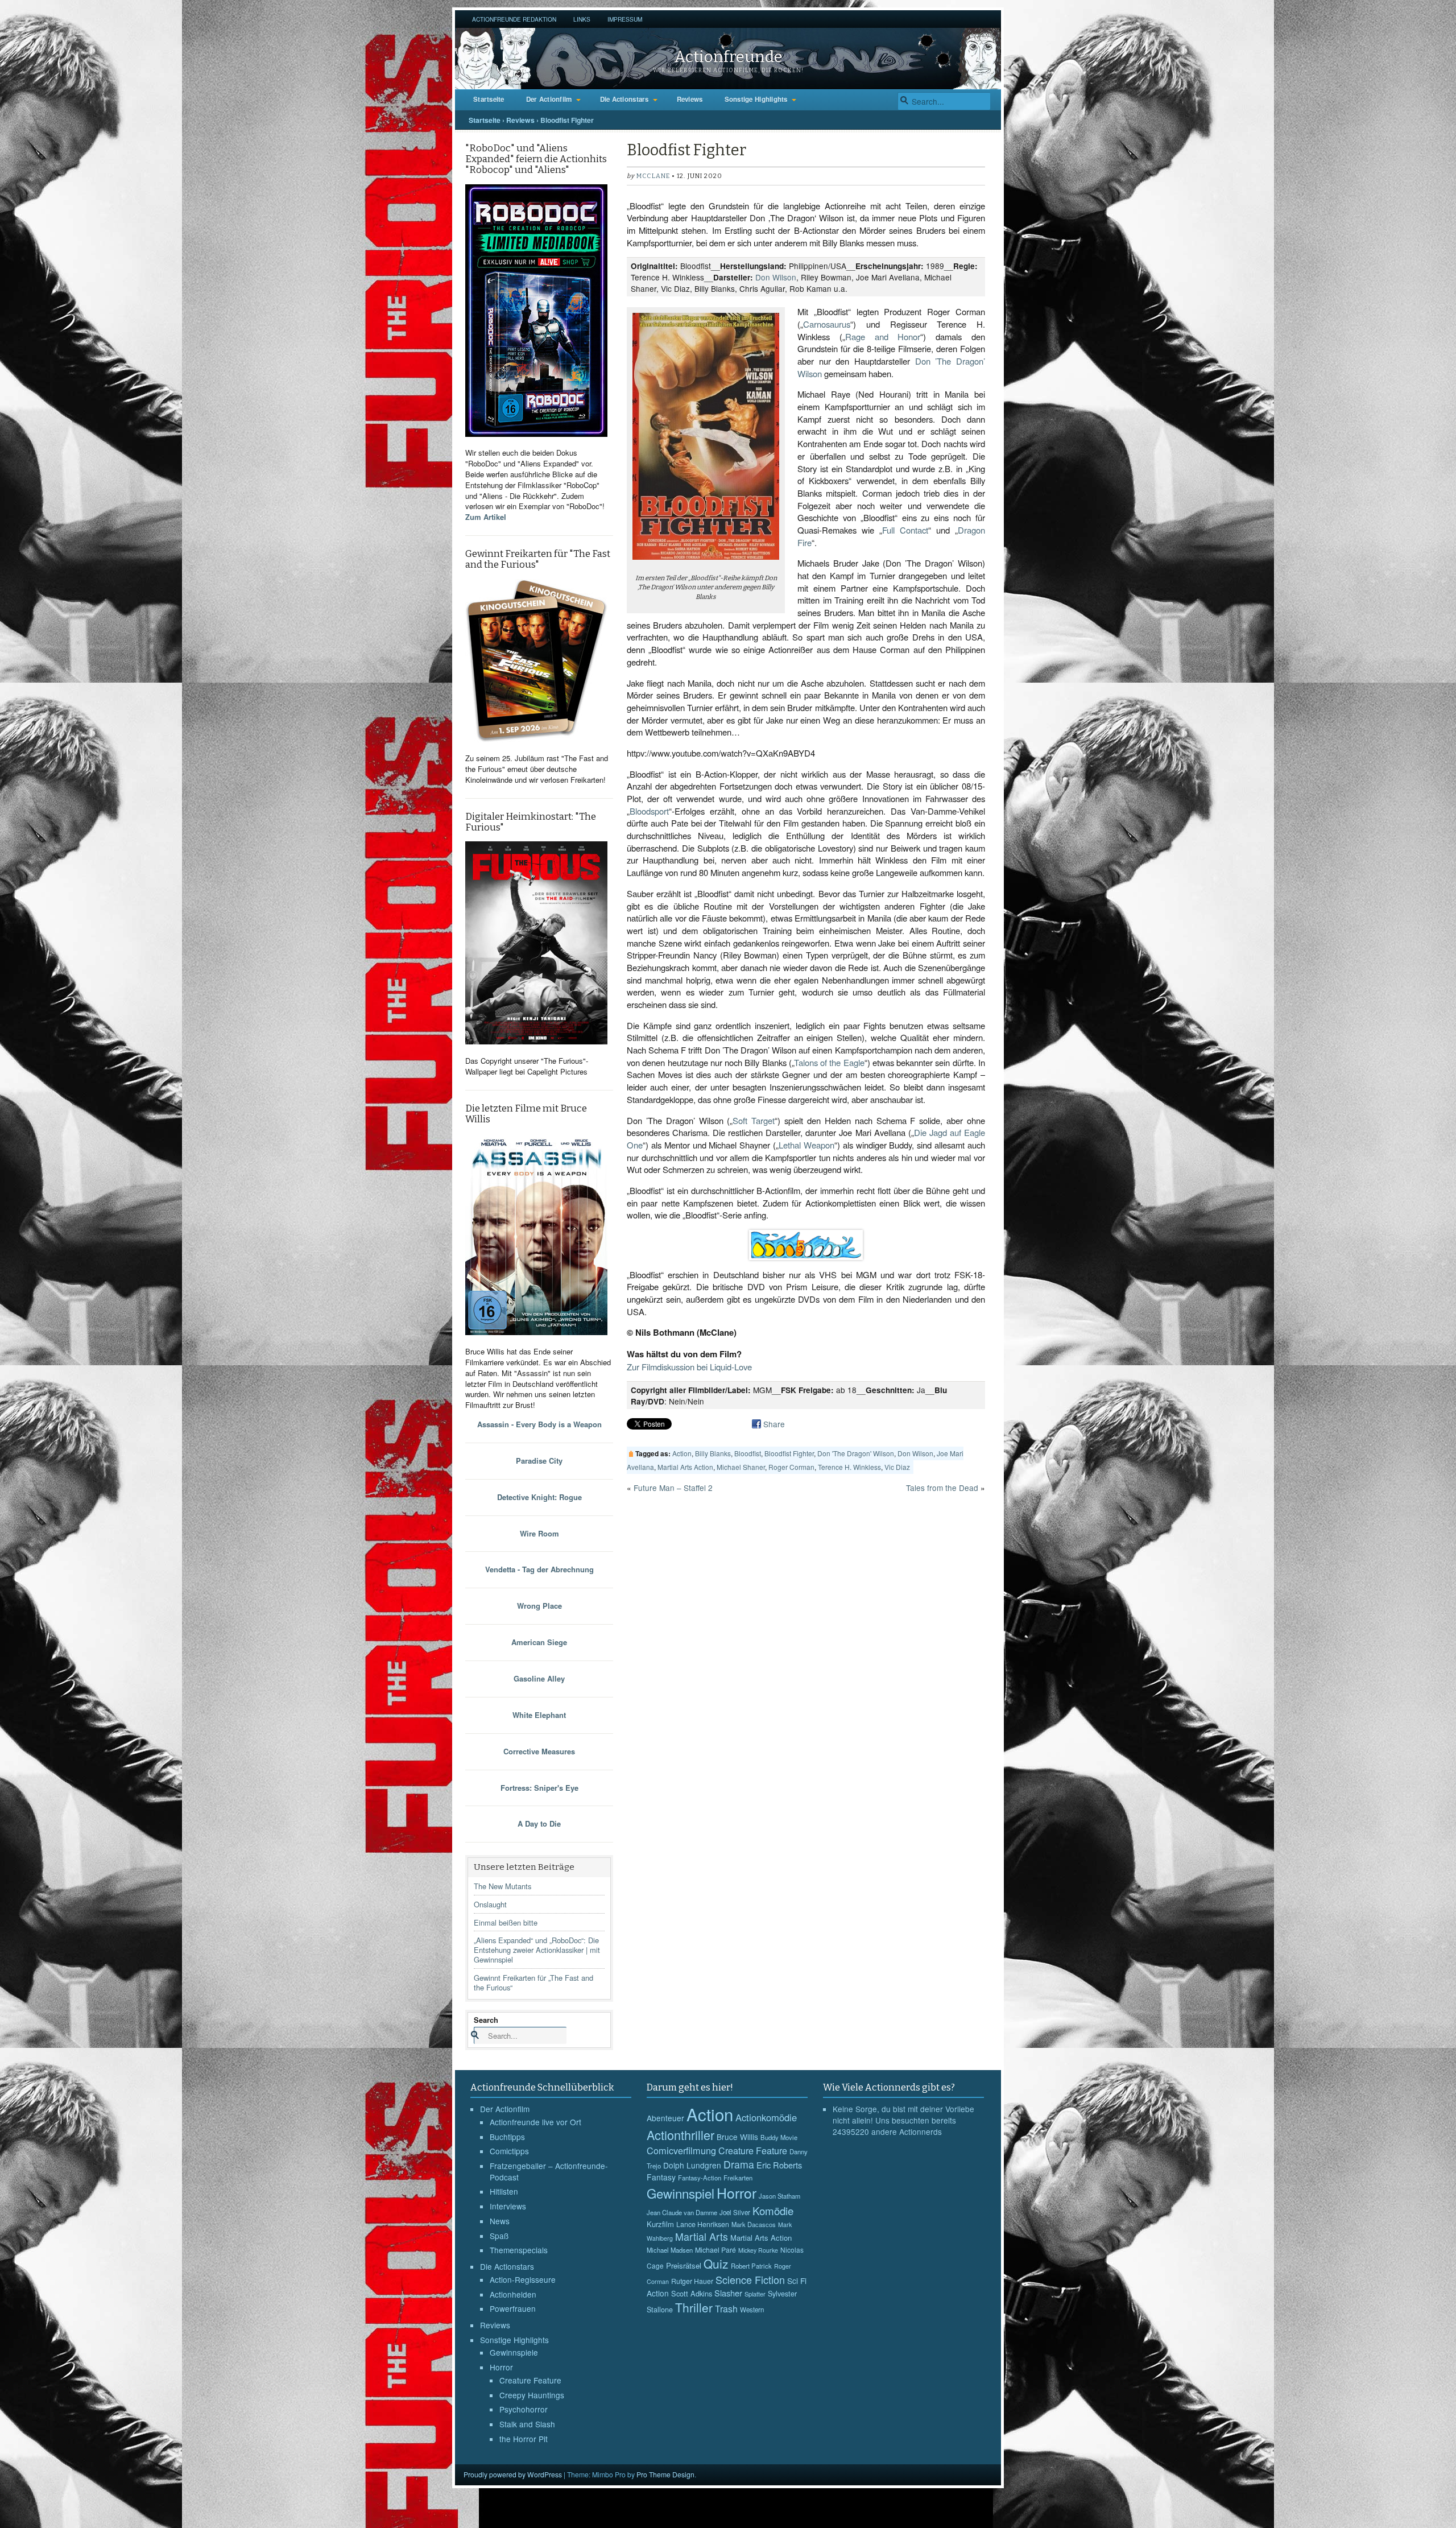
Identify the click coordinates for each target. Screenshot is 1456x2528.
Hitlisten (504, 2191)
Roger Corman (791, 1467)
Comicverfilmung (681, 2150)
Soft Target (754, 1120)
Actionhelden (513, 2294)
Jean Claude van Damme (682, 2212)
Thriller (694, 2307)
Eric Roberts (779, 2165)
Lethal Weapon (806, 1145)
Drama (739, 2164)
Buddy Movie (779, 2137)
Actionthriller (681, 2135)
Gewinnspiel (681, 2193)
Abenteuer (665, 2118)
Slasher (728, 2293)
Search (486, 2020)
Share (774, 1424)
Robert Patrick (751, 2266)
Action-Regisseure (523, 2279)
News (500, 2221)
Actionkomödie (766, 2117)
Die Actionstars (624, 99)
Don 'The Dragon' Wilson (856, 1453)
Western (752, 2310)
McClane (653, 176)
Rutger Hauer (692, 2281)
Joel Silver (735, 2212)
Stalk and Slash (527, 2424)
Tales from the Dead (942, 1488)
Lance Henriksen (703, 2224)
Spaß (499, 2236)
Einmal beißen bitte (506, 1922)
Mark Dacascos (754, 2224)
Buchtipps (507, 2137)
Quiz (716, 2263)
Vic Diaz (897, 1467)
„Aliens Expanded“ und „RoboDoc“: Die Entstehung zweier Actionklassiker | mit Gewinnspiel (537, 1950)
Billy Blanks (713, 1453)
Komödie (773, 2210)
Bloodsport (649, 811)
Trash (726, 2309)
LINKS (582, 19)
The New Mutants (502, 1886)
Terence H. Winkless (849, 1467)
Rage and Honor (883, 336)
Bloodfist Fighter (789, 1453)
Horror (501, 2367)
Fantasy (661, 2177)
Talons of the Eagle (829, 1062)
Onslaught (490, 1904)
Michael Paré (715, 2250)
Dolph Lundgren (692, 2165)
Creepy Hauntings (532, 2395)
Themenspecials (519, 2250)
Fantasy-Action (700, 2178)
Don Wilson (776, 277)
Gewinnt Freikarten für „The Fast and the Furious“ (533, 1982)
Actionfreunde (728, 57)
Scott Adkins (692, 2293)
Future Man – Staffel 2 (673, 1488)
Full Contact (905, 530)
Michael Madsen (670, 2250)
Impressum (625, 19)
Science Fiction (750, 2279)
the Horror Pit (524, 2439)
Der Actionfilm (549, 99)
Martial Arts (702, 2236)
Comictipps (509, 2151)
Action (682, 1453)
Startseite (489, 99)
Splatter (755, 2294)
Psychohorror (524, 2409)
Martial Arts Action (685, 1467)
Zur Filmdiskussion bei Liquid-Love (689, 1367)
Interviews (508, 2206)
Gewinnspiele (514, 2352)
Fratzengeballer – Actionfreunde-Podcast (549, 2171)
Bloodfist (748, 1453)
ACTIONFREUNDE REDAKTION (514, 19)
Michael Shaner (741, 1467)
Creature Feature (530, 2380)
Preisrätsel (684, 2265)
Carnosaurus (827, 324)
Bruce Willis (737, 2137)
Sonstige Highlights (756, 99)
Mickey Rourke (758, 2250)
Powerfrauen (513, 2308)
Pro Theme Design (665, 2474)
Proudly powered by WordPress (513, 2474)
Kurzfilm (660, 2224)
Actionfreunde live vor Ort (535, 2122)
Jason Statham (779, 2196)
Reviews (690, 99)
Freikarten (738, 2178)
